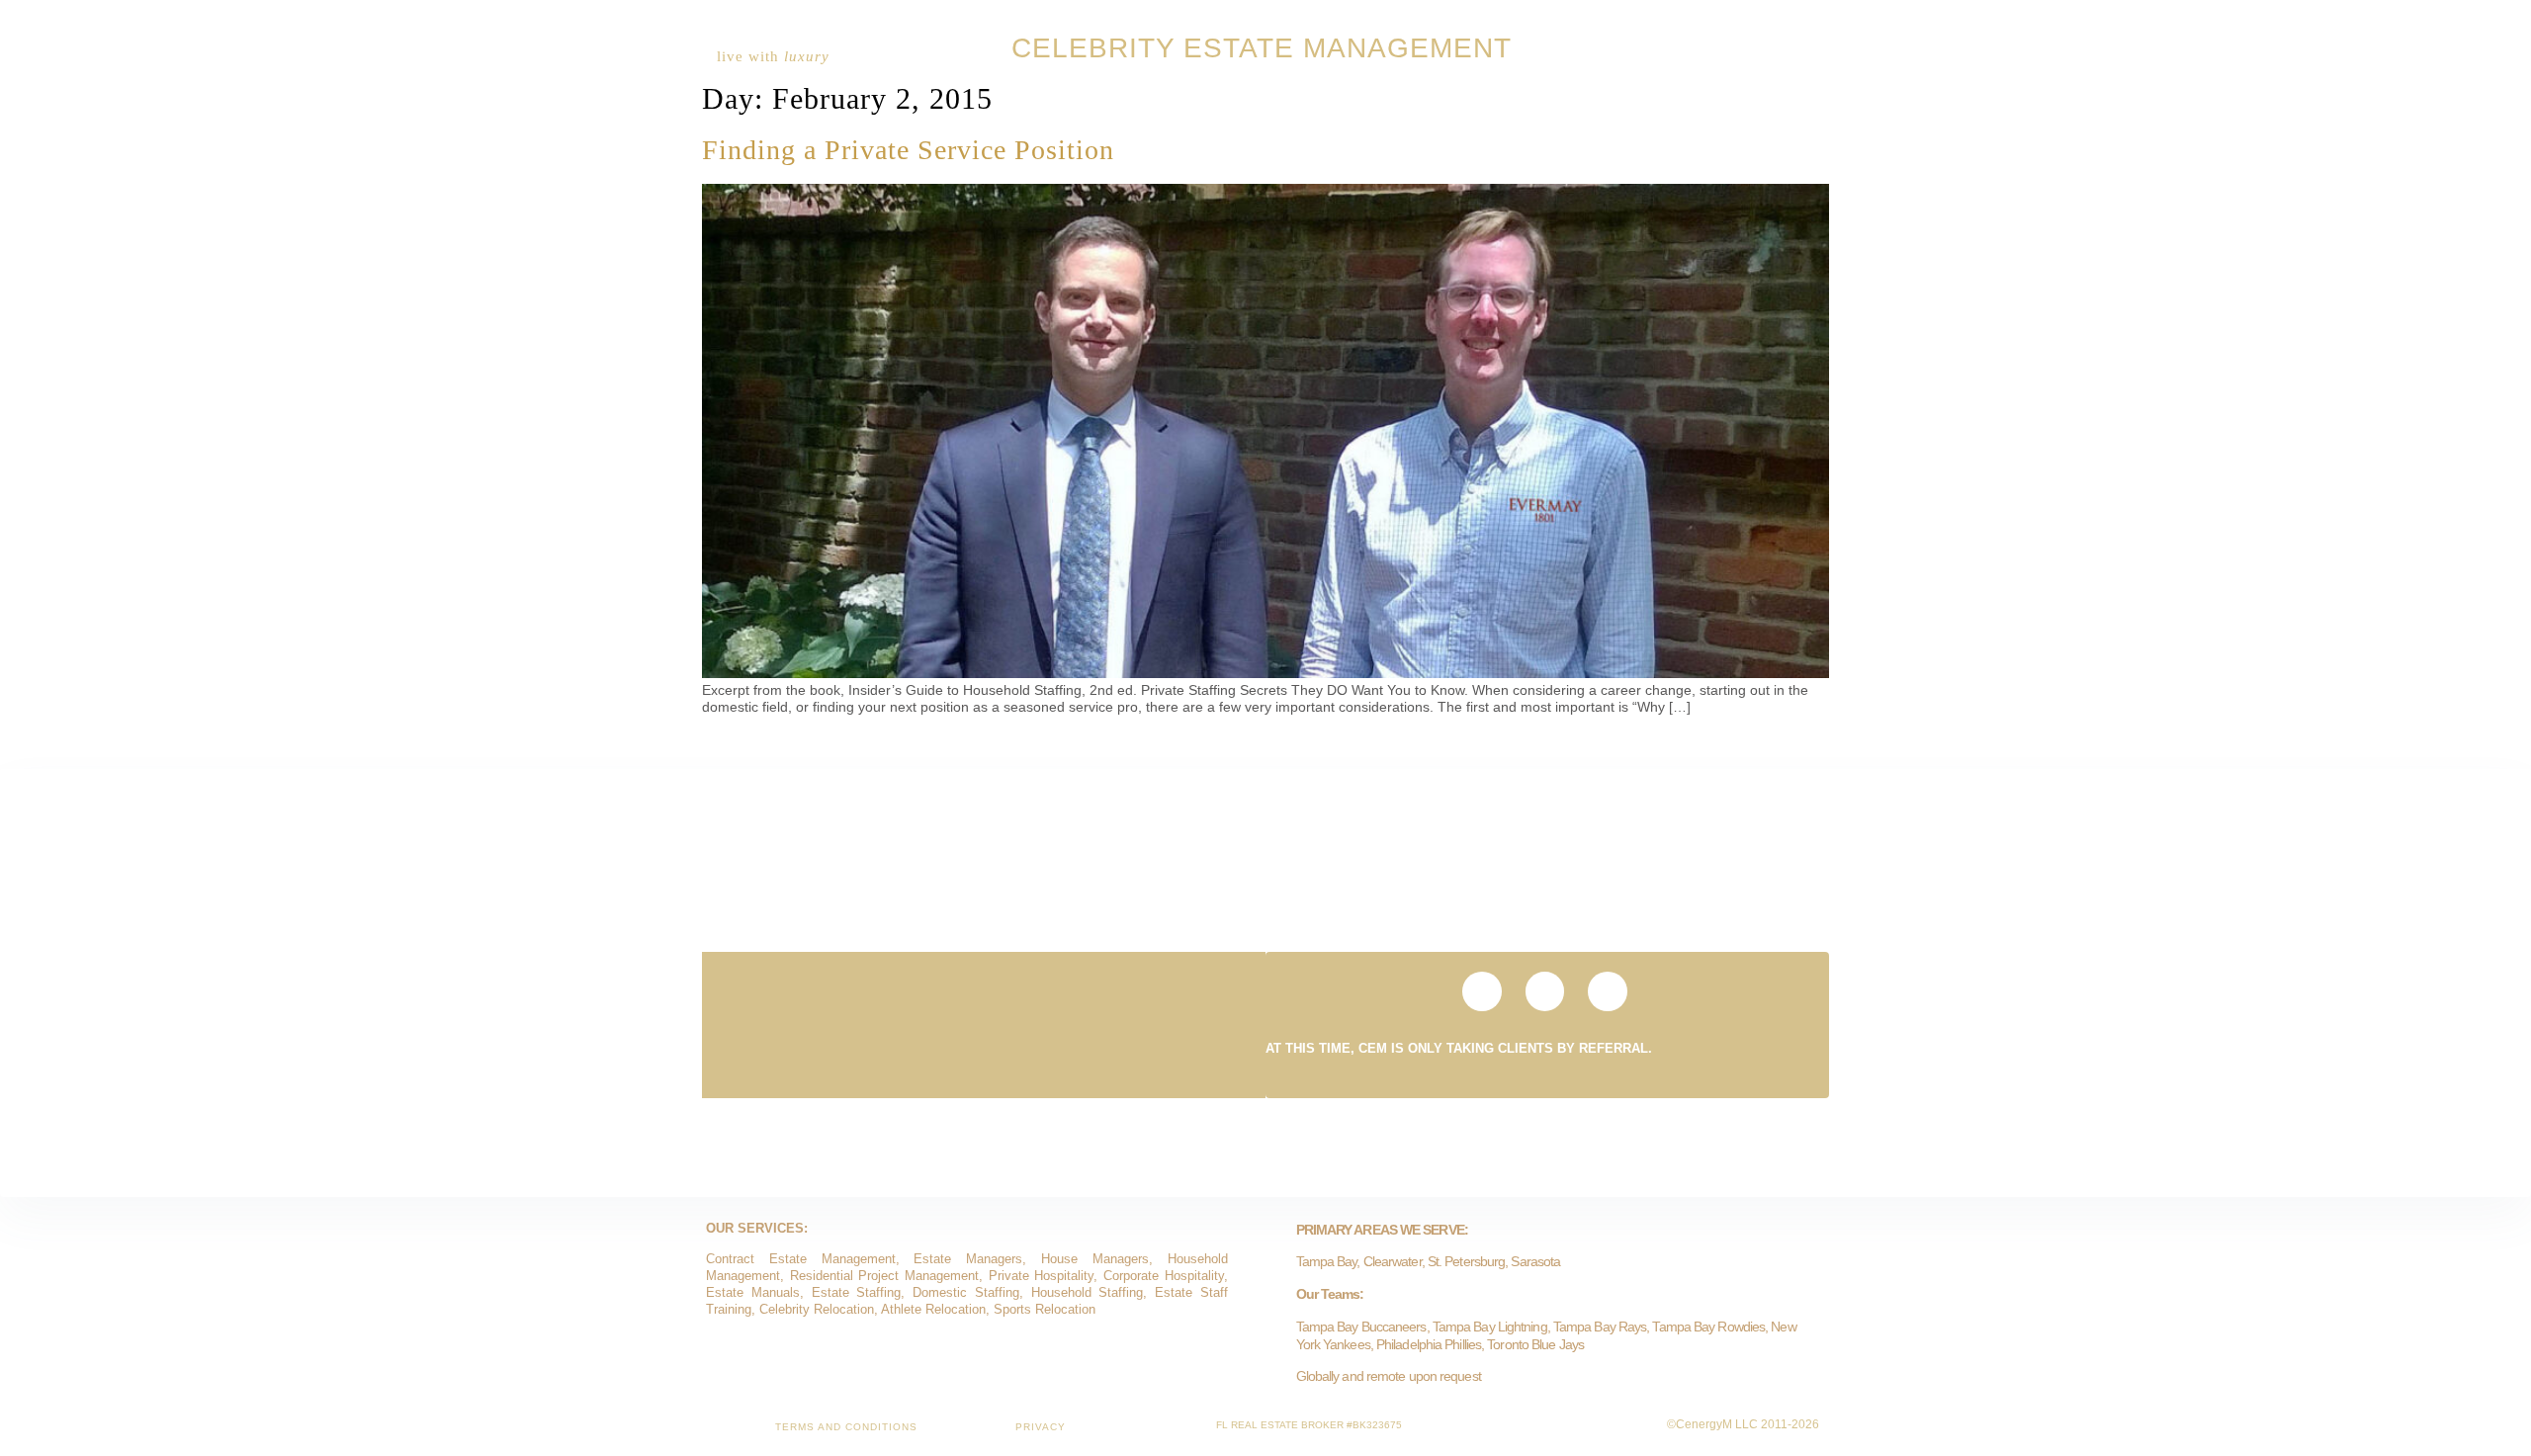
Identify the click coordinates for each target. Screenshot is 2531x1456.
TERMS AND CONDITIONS (846, 1427)
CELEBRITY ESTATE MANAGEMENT (1262, 48)
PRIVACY (1041, 1427)
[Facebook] (1790, 56)
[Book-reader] (1727, 56)
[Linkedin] (1759, 56)
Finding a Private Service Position (908, 150)
